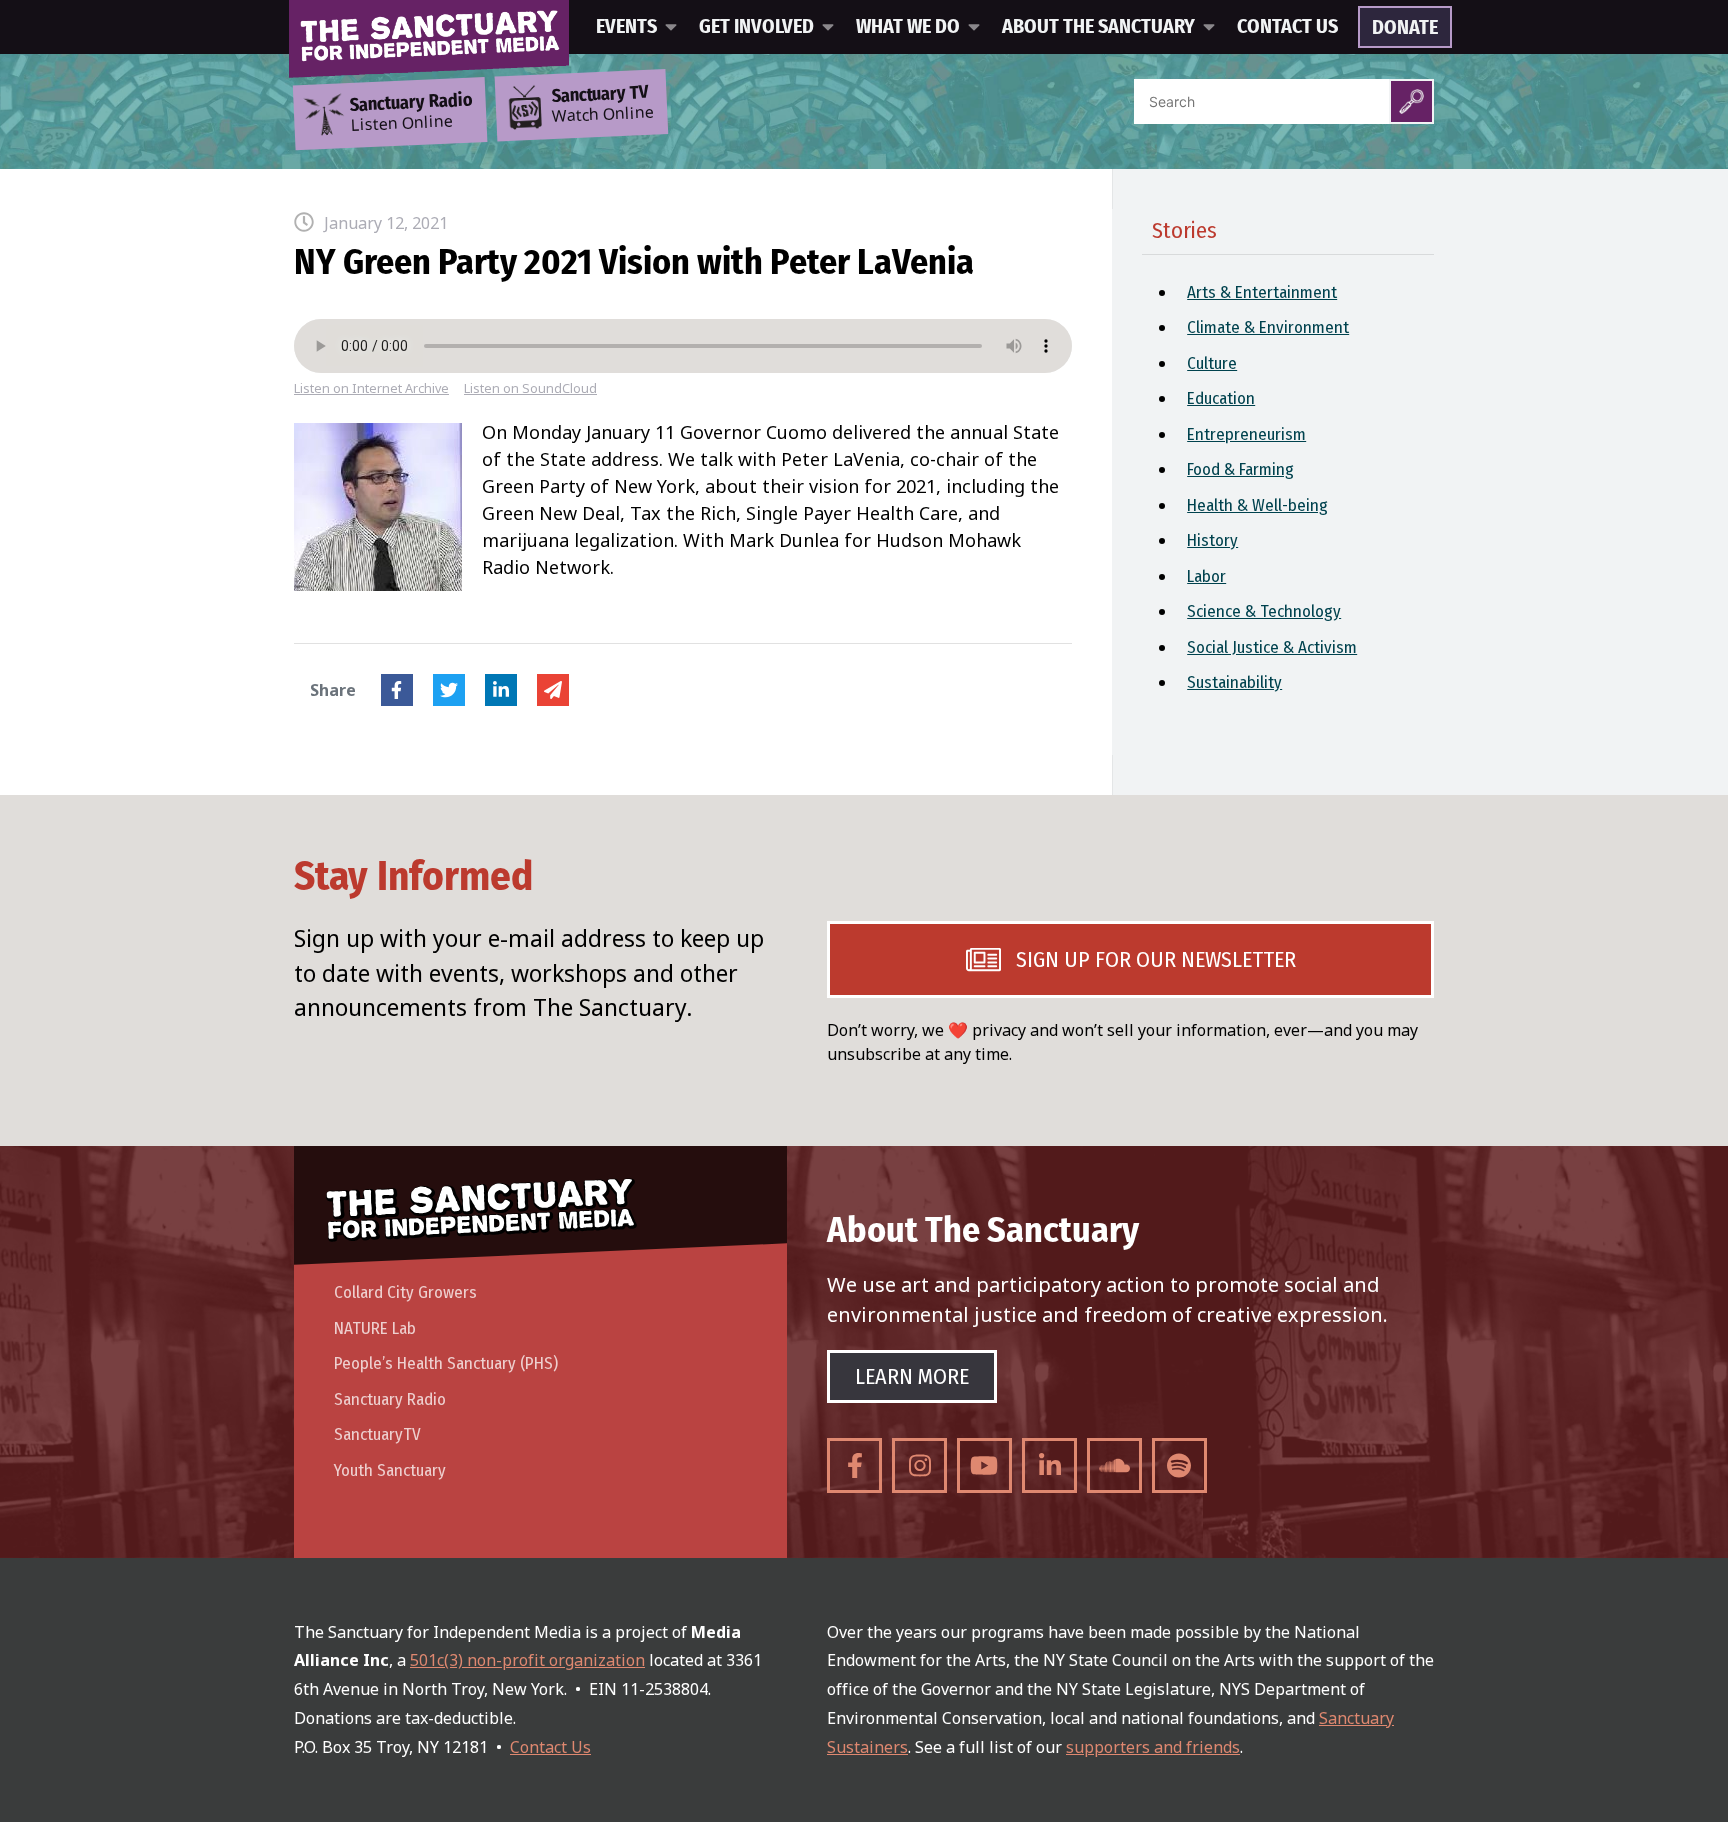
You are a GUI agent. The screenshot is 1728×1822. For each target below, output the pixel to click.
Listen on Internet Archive (371, 388)
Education (1221, 398)
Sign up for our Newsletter (1156, 959)
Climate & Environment (1268, 327)
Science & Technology (1264, 611)
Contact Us (1287, 27)
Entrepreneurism (1246, 434)
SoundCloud (1114, 1465)
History (1212, 540)
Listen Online (411, 113)
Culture (1212, 363)
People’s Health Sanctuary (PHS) (446, 1363)
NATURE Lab (375, 1328)
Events (626, 27)
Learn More (912, 1376)
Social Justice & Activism (1272, 647)
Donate (1405, 28)
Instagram (919, 1465)
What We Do (908, 27)
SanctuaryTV (377, 1434)
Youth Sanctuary (390, 1470)
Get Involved (756, 27)
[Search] (1411, 101)
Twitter (449, 690)
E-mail (553, 690)
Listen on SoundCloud (530, 388)
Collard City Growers (405, 1292)
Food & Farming (1240, 469)
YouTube (984, 1465)
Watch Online (603, 105)
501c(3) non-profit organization (527, 1660)
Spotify (1179, 1465)
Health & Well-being (1257, 505)
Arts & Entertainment (1262, 292)
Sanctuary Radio (390, 1399)
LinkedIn (501, 690)
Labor (1206, 576)
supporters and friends (1153, 1747)
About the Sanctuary (1098, 27)
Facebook (397, 690)
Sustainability (1234, 682)
